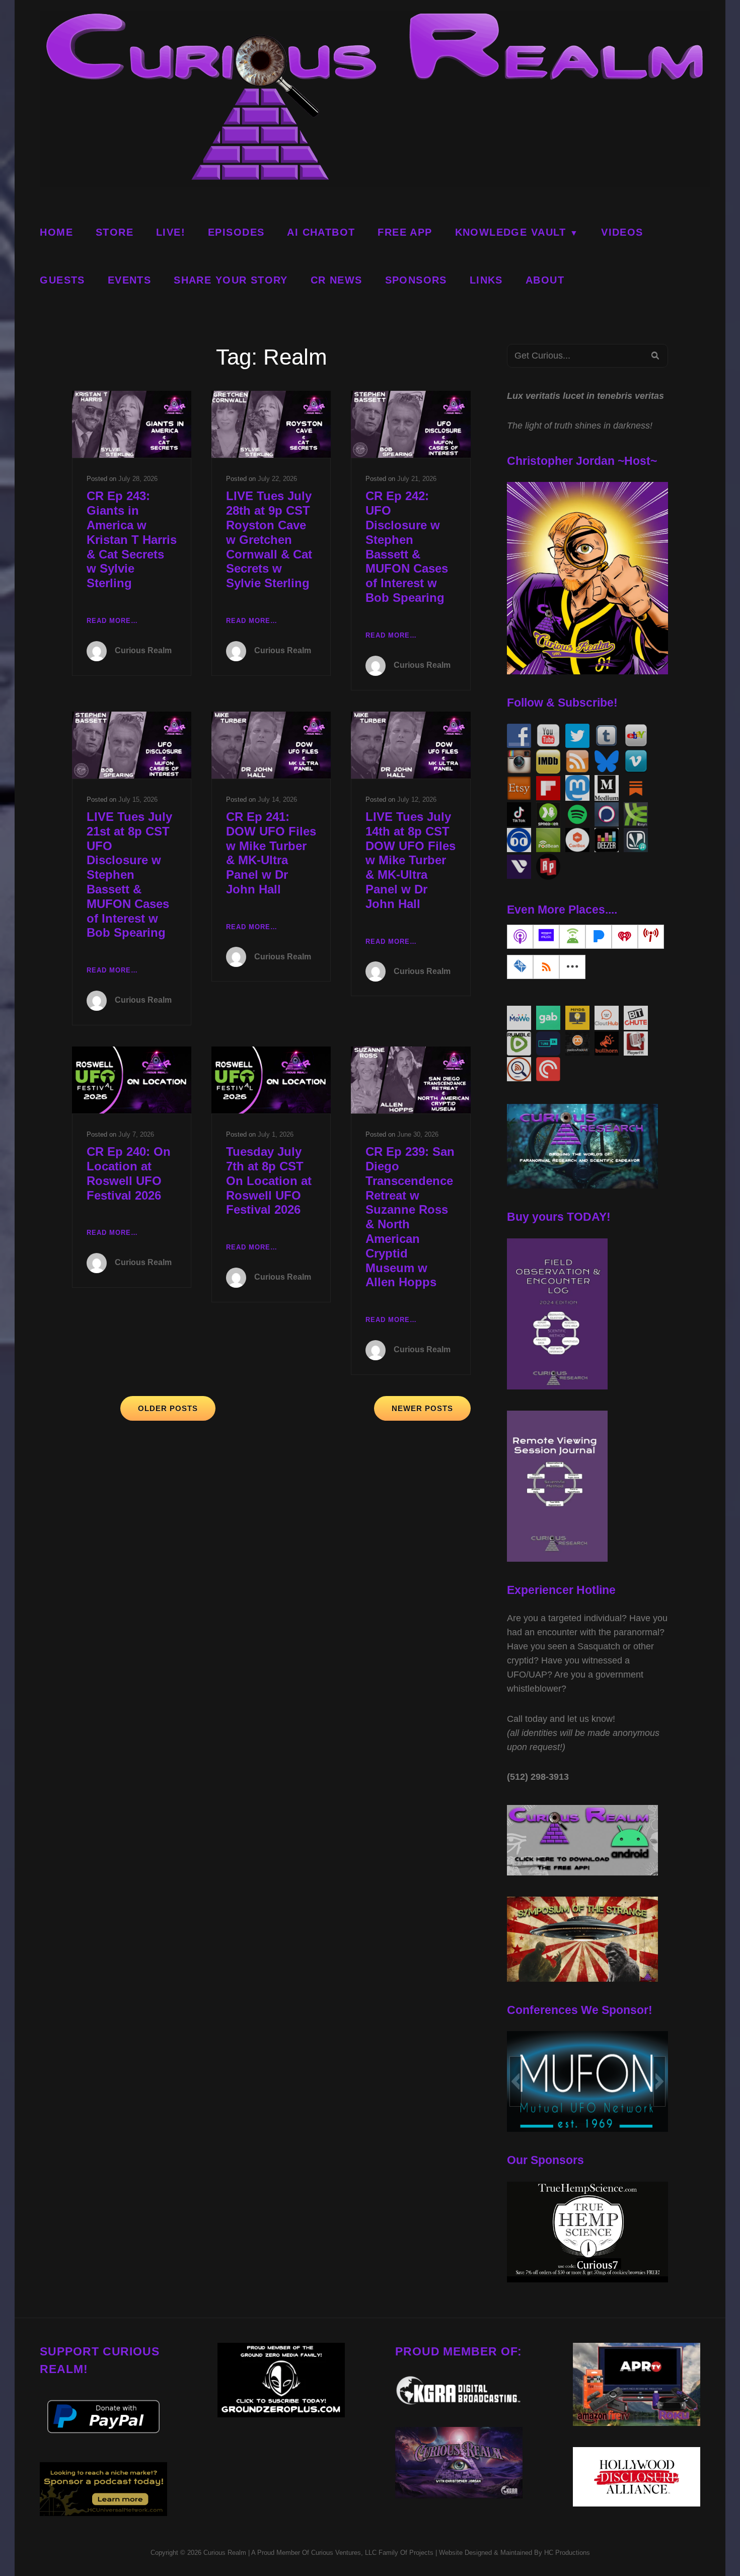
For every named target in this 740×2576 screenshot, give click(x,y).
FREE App (405, 232)
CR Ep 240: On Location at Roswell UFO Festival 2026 (129, 1173)
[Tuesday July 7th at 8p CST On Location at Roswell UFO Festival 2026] (271, 1080)
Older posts (168, 1408)
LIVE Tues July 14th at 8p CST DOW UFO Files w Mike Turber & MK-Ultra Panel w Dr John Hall (411, 860)
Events (129, 280)
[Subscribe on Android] (572, 937)
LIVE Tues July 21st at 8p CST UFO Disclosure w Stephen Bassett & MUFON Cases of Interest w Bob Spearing (129, 875)
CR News (337, 280)
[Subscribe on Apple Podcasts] (520, 937)
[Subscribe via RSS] (546, 967)
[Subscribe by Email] (520, 967)
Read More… (112, 622)
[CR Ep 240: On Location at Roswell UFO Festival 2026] (132, 1080)
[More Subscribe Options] (572, 967)
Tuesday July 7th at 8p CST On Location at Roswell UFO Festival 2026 (269, 1180)
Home (56, 232)
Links (486, 280)
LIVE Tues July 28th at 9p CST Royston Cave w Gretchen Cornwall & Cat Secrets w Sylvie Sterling (269, 539)
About (545, 280)
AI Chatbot (321, 232)
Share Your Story (231, 280)
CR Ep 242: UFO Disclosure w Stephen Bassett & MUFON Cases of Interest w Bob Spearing (407, 547)
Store (115, 232)
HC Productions (567, 2553)
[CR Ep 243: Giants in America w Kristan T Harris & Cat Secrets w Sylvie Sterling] (132, 424)
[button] (515, 2081)
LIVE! (171, 232)
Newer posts (422, 1408)
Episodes (236, 232)
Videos (622, 232)
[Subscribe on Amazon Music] (546, 937)
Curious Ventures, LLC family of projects (371, 2553)
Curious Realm (143, 650)
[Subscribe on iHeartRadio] (625, 937)
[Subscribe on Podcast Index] (651, 937)
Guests (62, 280)
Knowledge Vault (511, 232)
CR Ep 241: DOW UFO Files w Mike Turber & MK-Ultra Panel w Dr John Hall (271, 853)
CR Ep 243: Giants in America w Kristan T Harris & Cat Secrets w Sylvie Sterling (132, 539)
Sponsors (416, 280)
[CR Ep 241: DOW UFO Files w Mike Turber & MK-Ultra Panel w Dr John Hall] (271, 745)
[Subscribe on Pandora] (599, 937)
